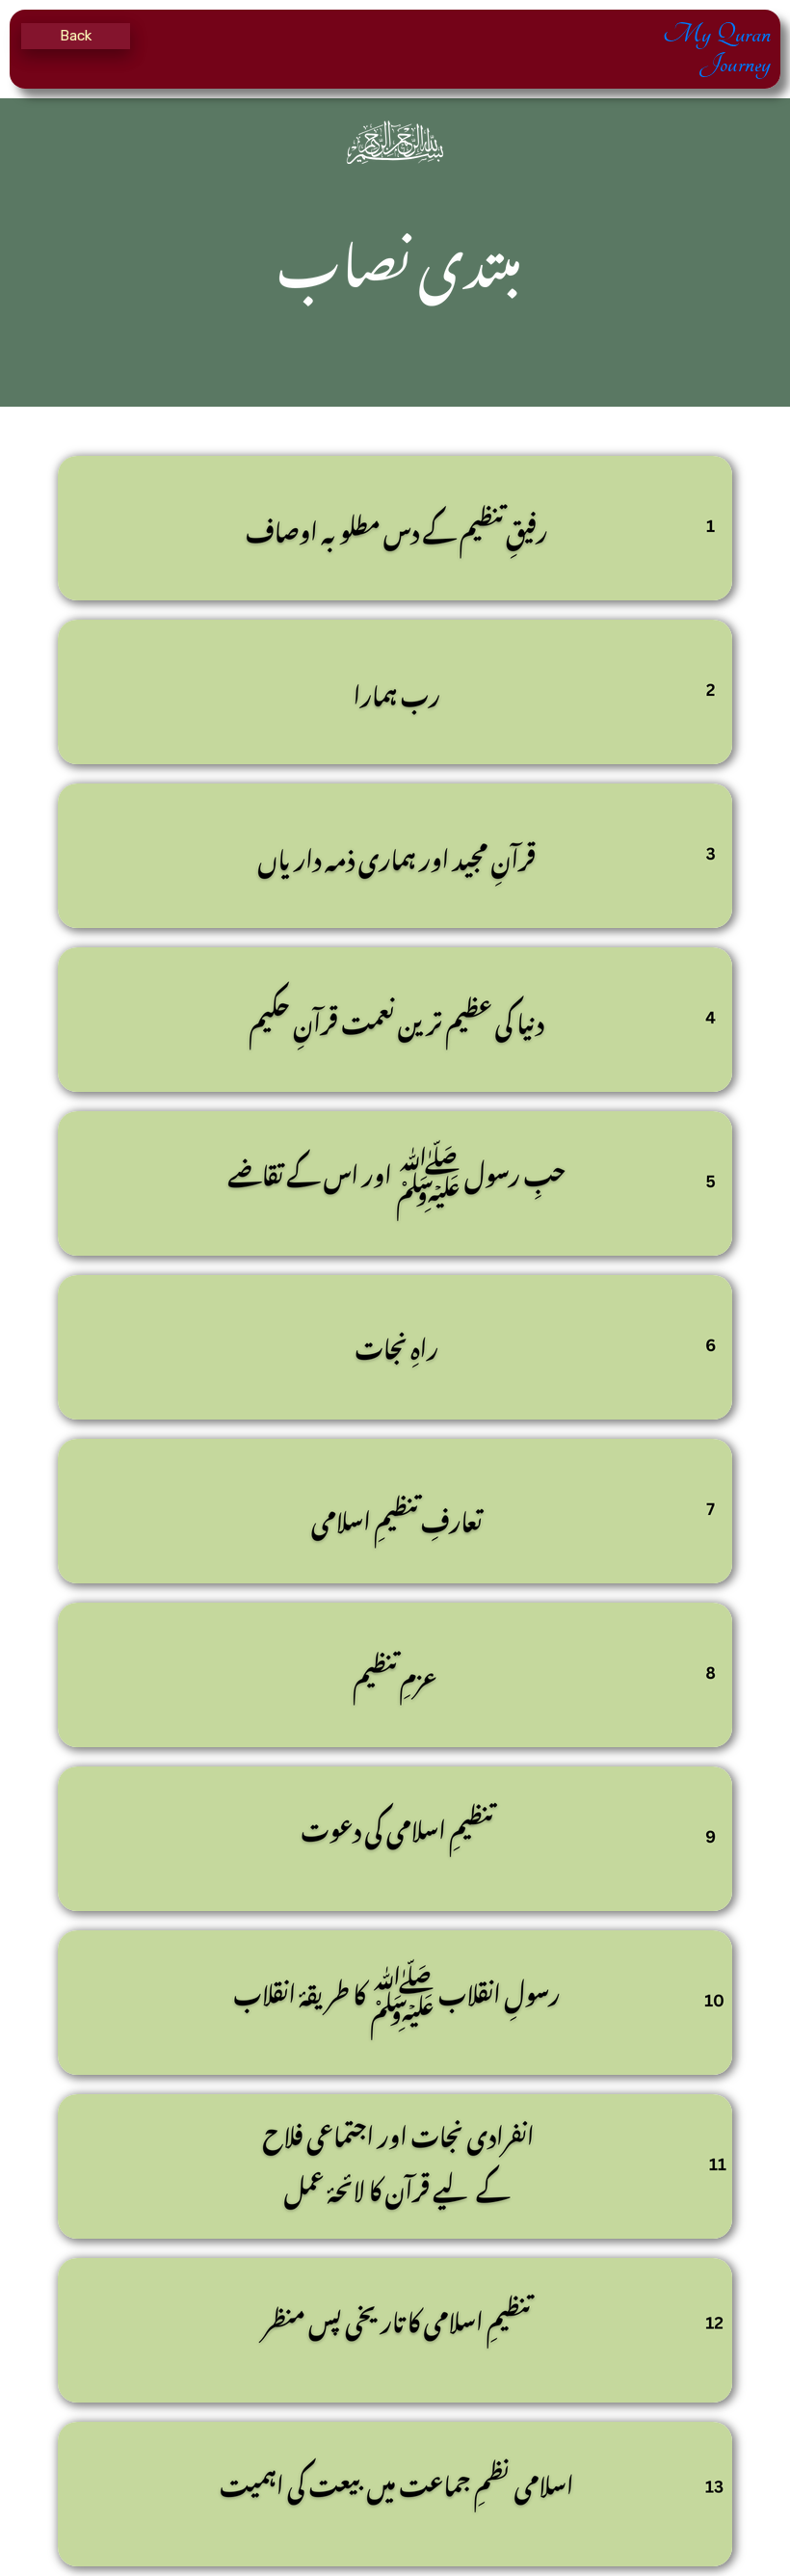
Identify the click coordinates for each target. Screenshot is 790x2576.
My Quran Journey (717, 49)
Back (76, 36)
